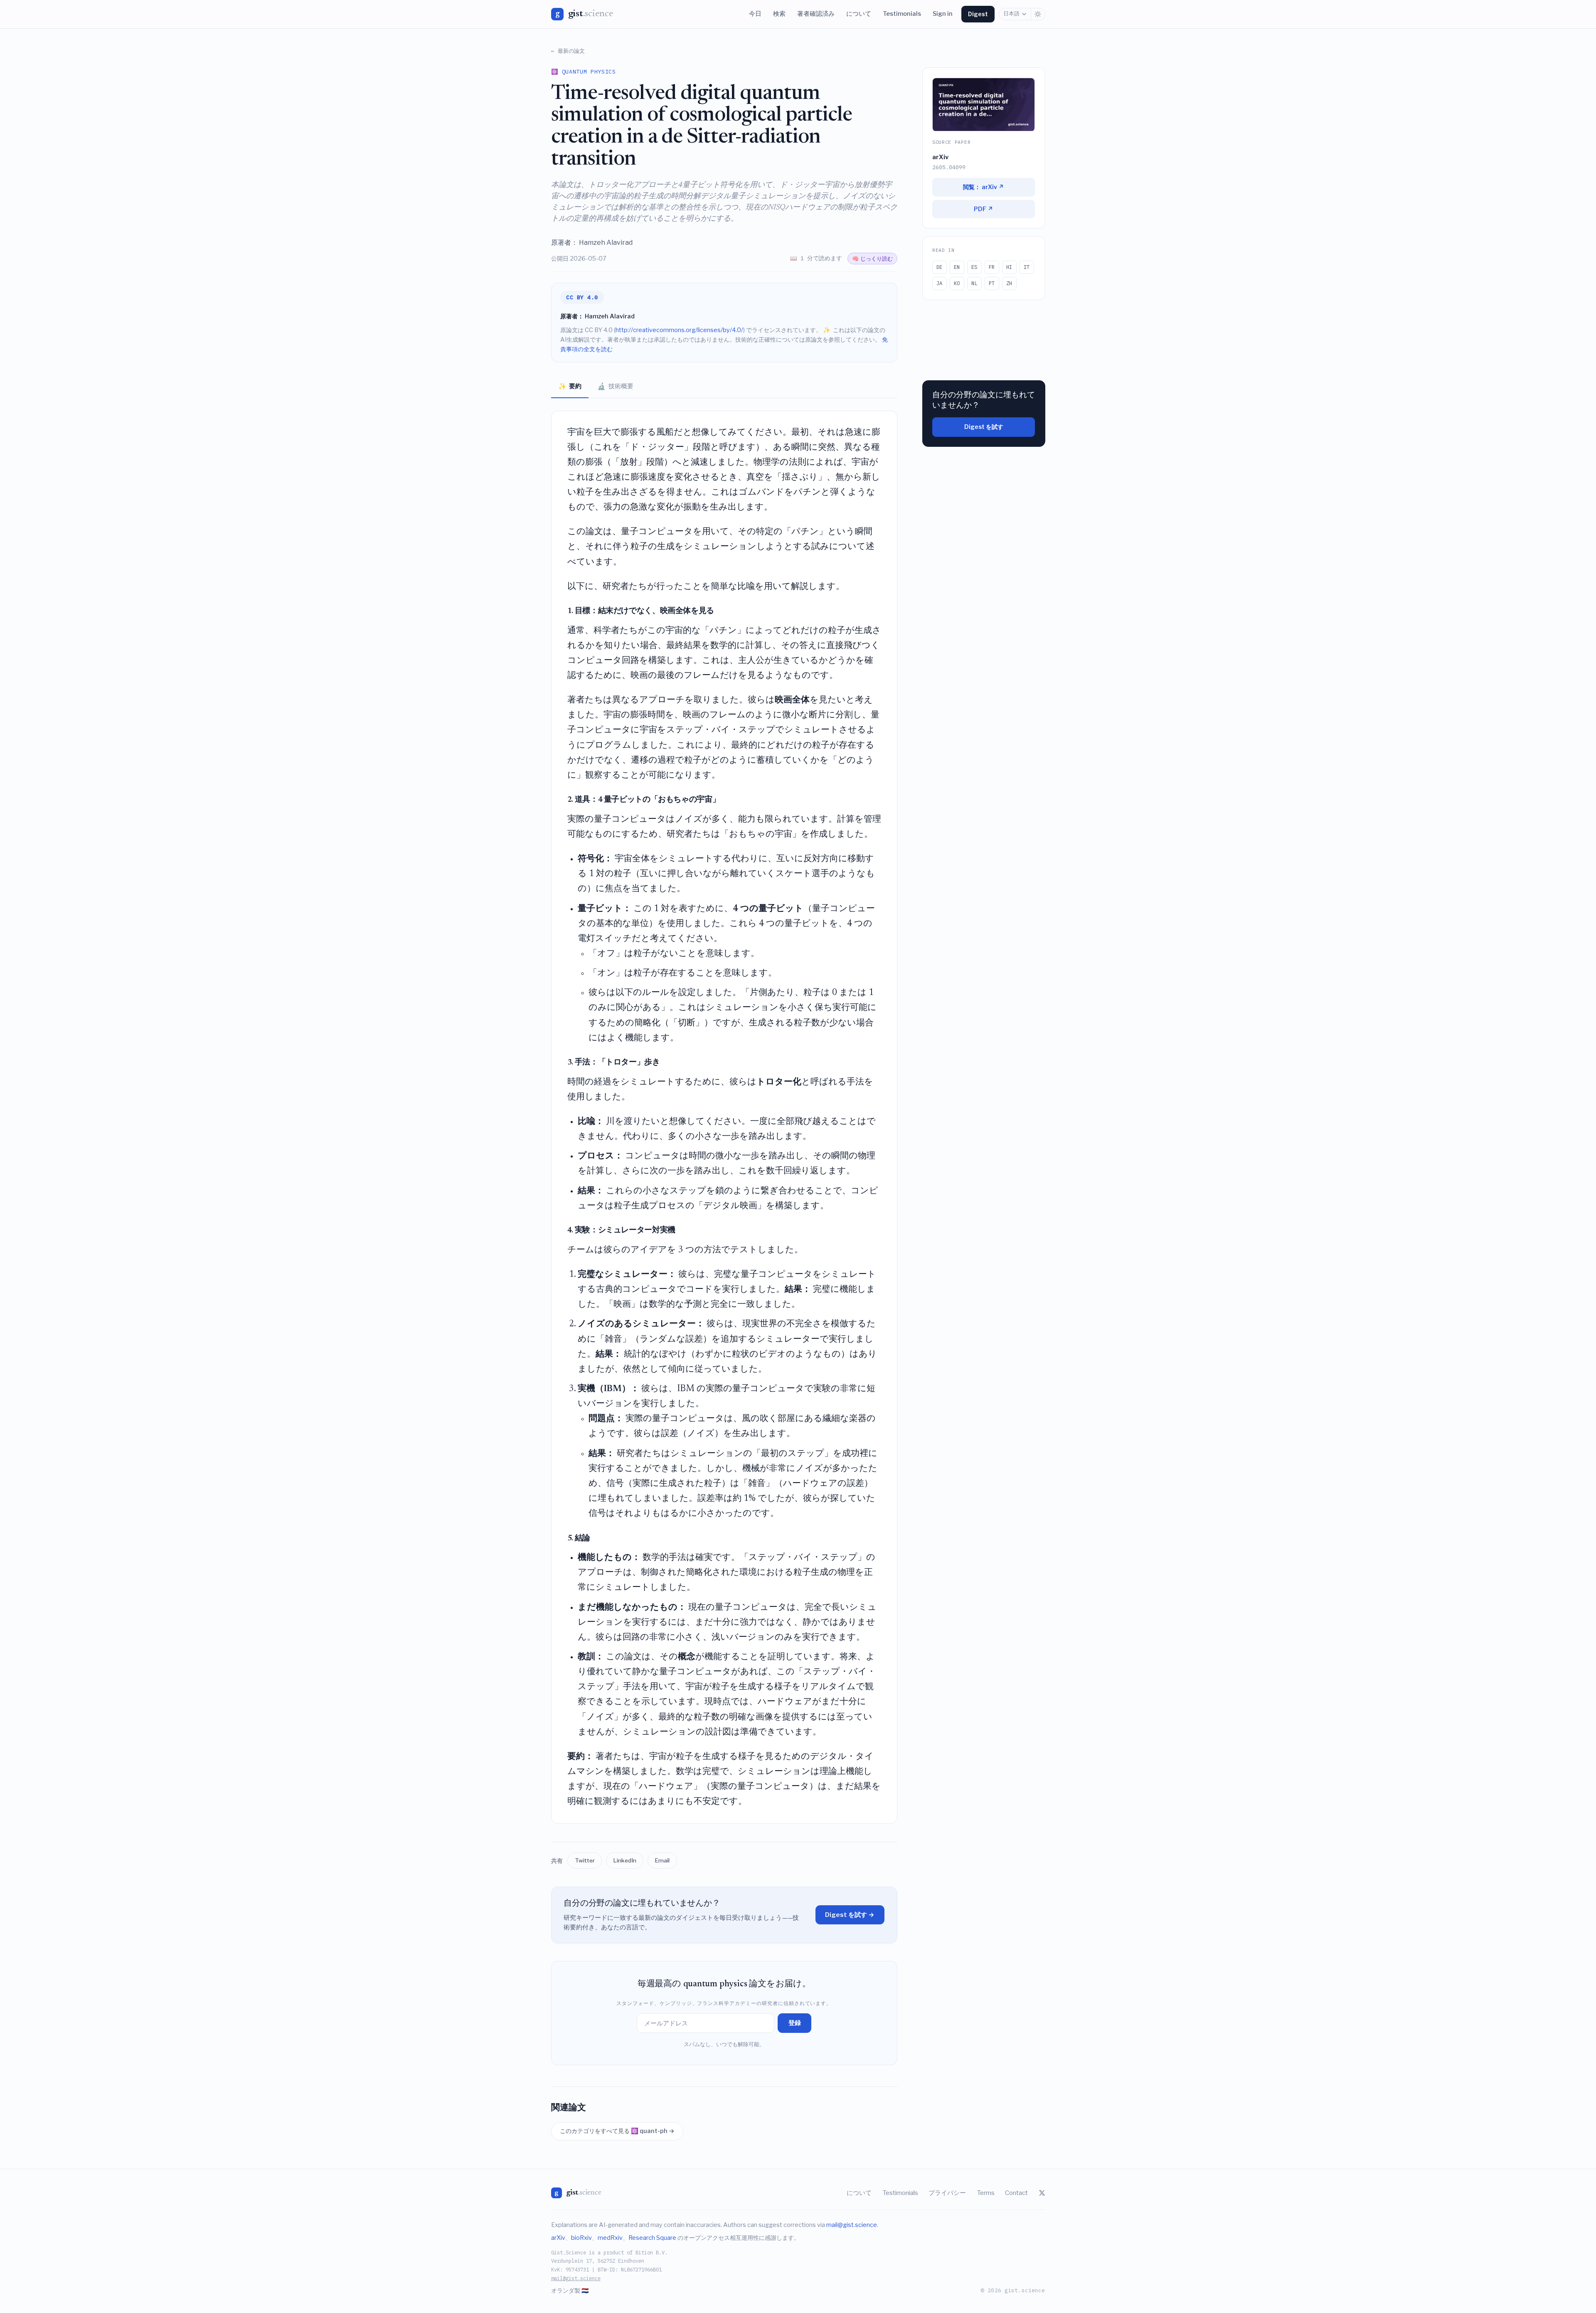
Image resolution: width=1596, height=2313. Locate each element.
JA (939, 283)
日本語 (1011, 14)
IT (1027, 267)
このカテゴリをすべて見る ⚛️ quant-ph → (617, 2131)
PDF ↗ (984, 209)
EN (957, 267)
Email (662, 1860)
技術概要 (615, 386)
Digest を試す (984, 427)
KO (957, 283)
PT (992, 283)
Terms (986, 2193)
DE (939, 267)
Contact (1016, 2193)
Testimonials (902, 14)
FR (992, 267)
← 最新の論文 (568, 51)
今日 (755, 14)
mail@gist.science (852, 2225)
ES (974, 267)
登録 (795, 2023)
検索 (779, 14)
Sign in (943, 14)
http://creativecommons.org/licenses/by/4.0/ (679, 330)
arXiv (558, 2238)
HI (1009, 267)
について (859, 14)
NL (974, 283)
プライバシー (947, 2193)
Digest (978, 14)
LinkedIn (625, 1860)
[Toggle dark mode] (1038, 14)
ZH (1009, 283)
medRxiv (610, 2238)
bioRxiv (581, 2238)
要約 (570, 386)
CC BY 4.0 (582, 297)
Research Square (652, 2238)
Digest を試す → (850, 1915)
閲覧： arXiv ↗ (984, 187)
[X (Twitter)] (1042, 2193)
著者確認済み (816, 14)
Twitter (585, 1860)
